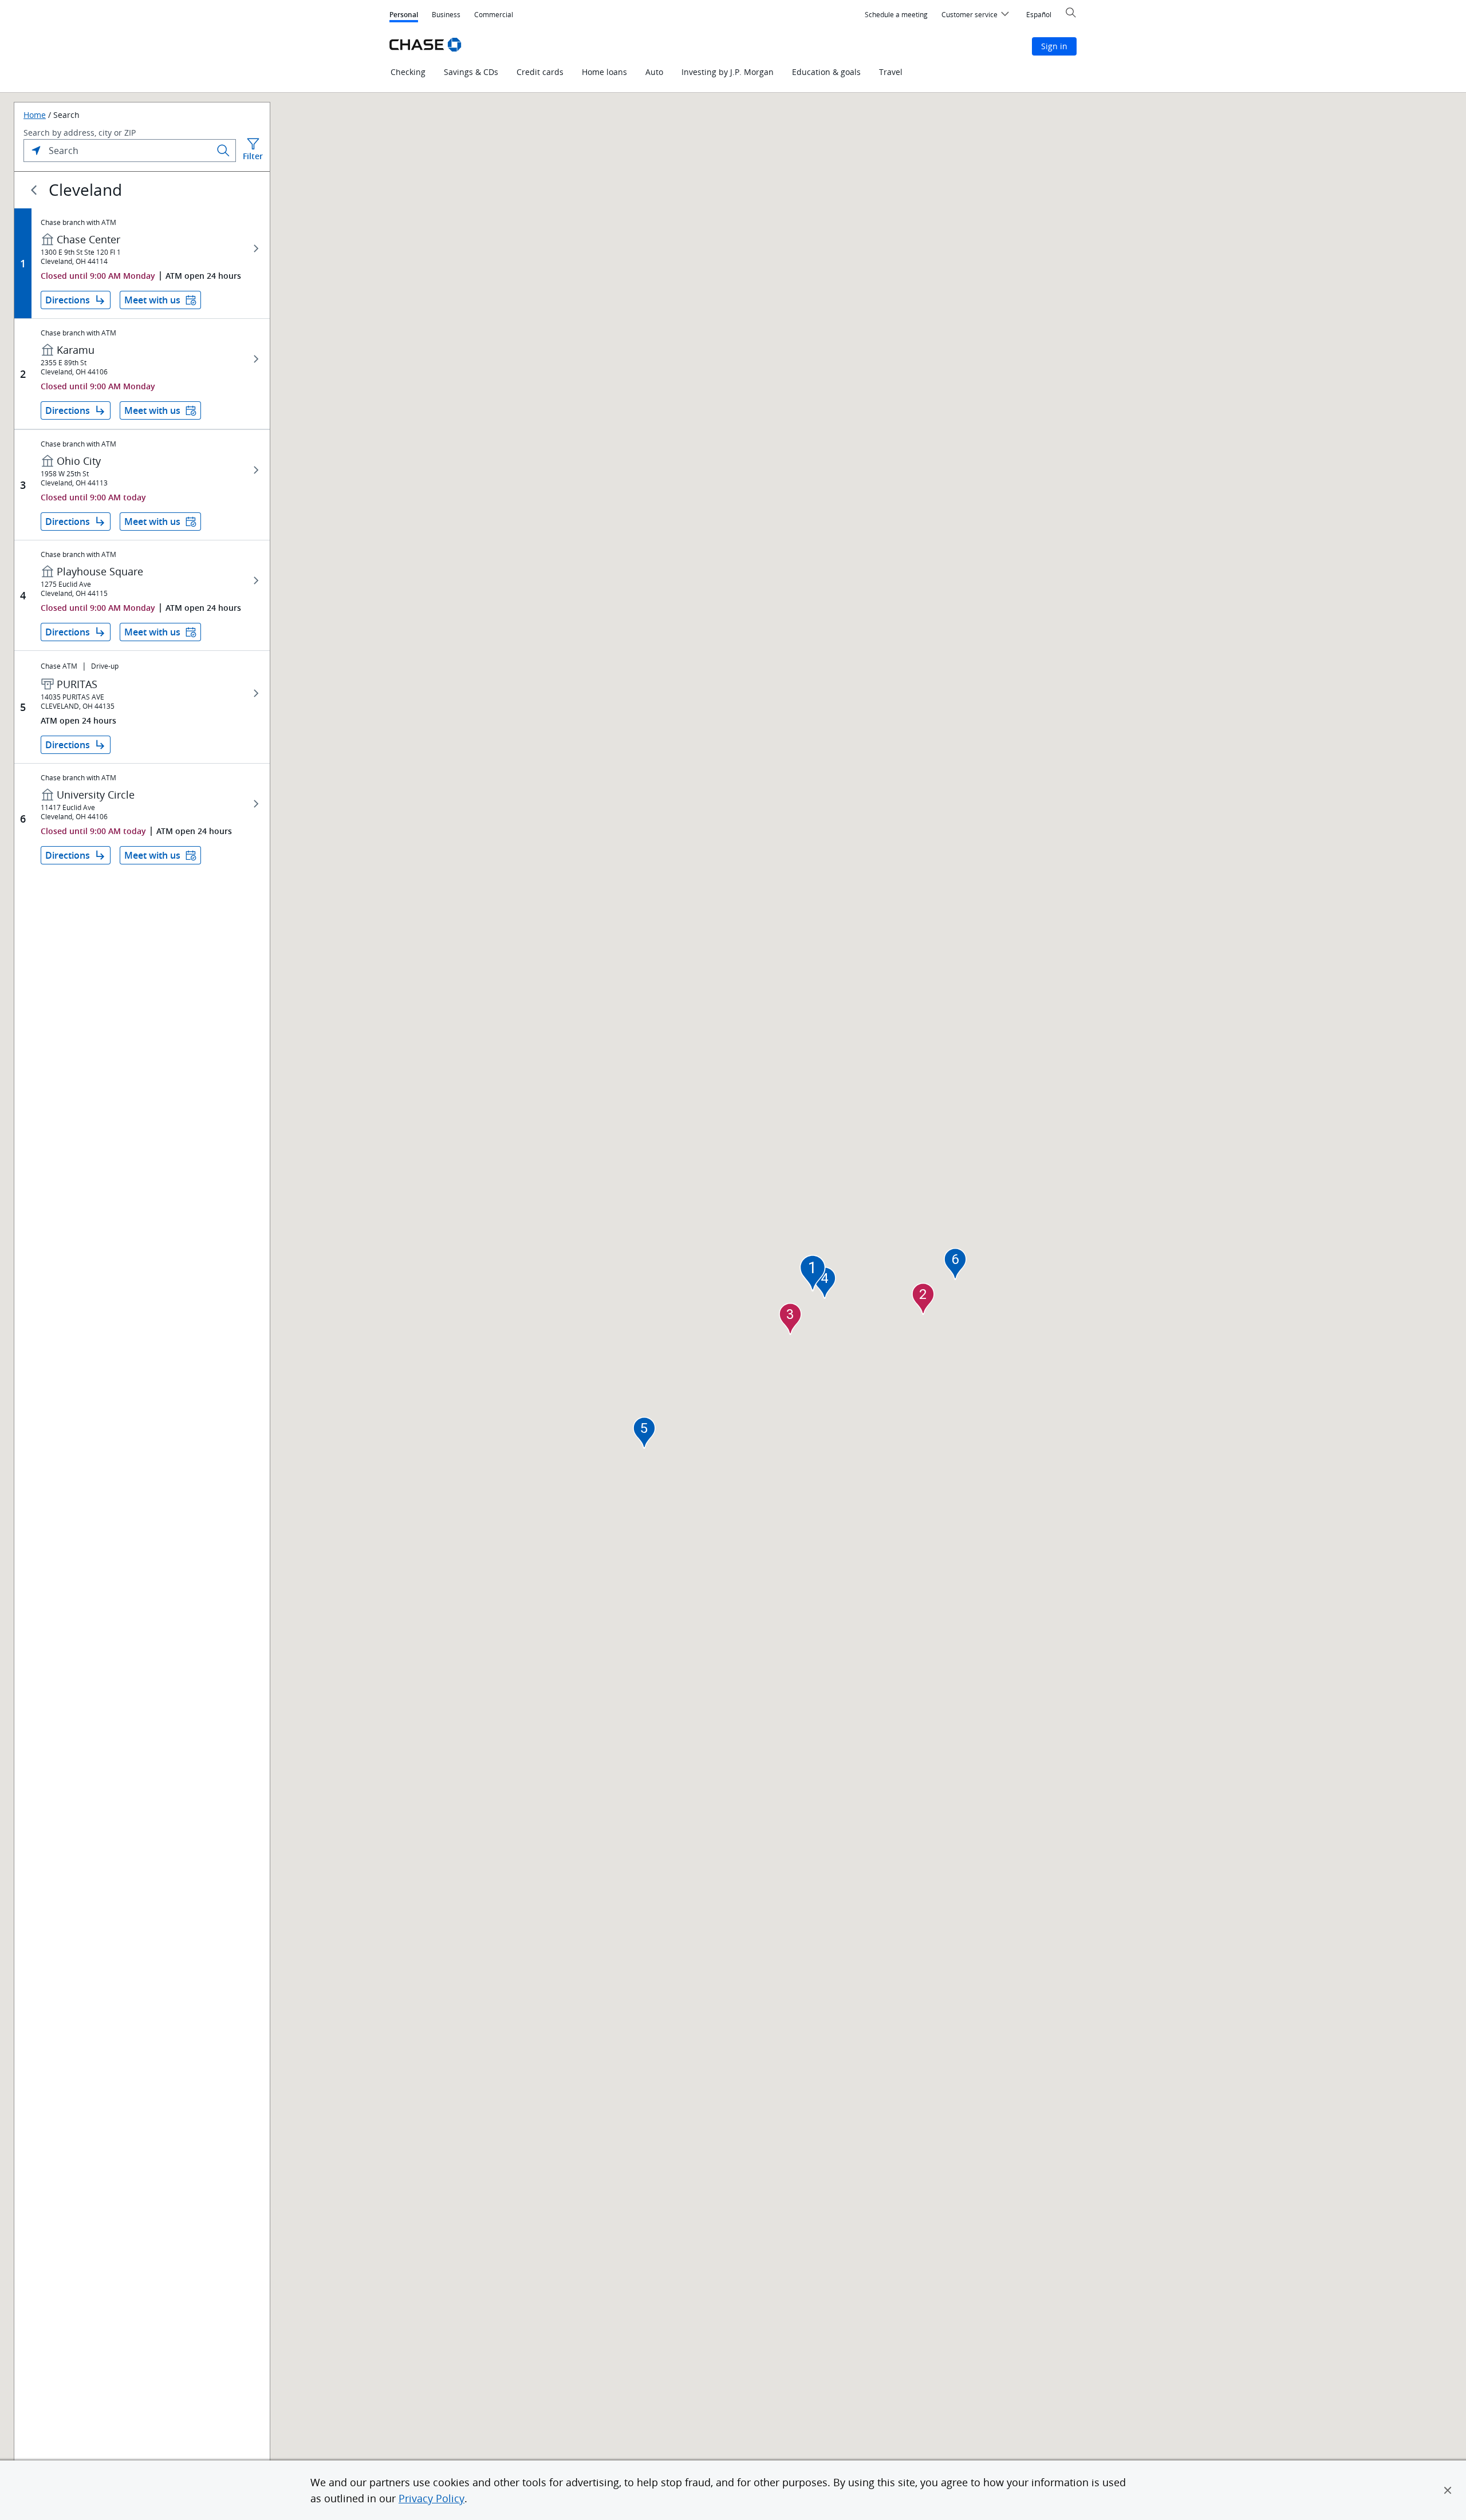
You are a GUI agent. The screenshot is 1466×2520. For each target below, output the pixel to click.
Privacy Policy (431, 2498)
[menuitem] (896, 15)
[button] (1448, 2490)
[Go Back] (34, 190)
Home (35, 115)
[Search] (223, 151)
